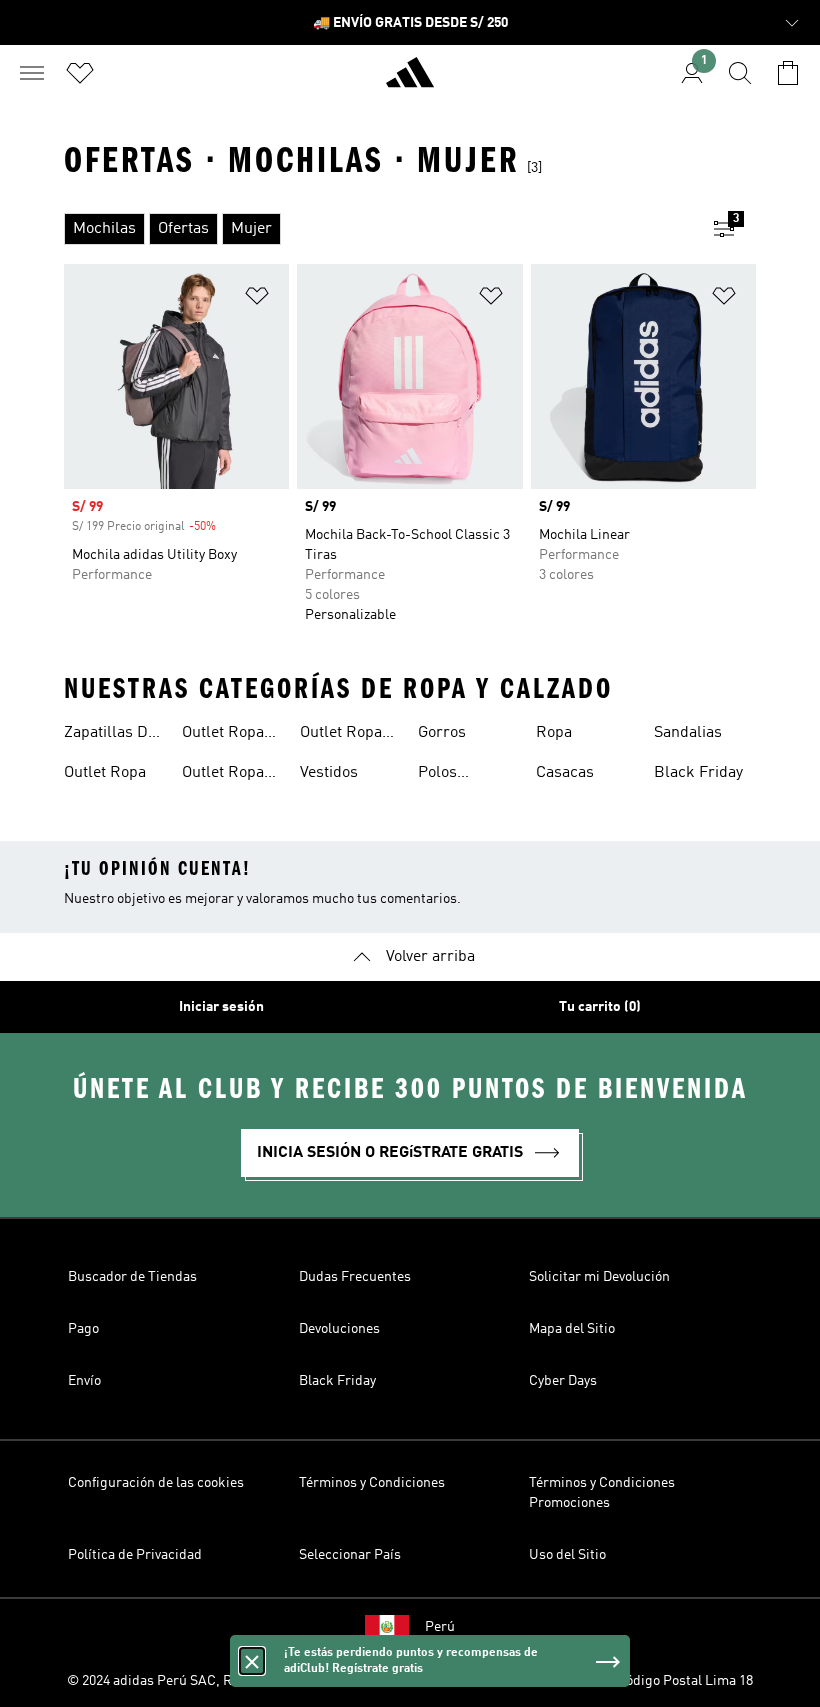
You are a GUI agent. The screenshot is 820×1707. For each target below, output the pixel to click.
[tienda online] (410, 81)
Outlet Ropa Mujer (223, 775)
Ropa (554, 733)
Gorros (442, 733)
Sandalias (688, 733)
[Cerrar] (252, 1661)
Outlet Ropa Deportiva (223, 735)
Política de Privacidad (135, 1555)
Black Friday (698, 773)
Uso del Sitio (567, 1555)
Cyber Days (563, 1381)
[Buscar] (740, 73)
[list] (378, 229)
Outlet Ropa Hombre (341, 735)
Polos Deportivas (455, 775)
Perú (440, 1627)
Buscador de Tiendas (132, 1277)
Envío (84, 1381)
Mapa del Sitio (572, 1329)
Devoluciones (339, 1329)
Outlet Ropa (105, 773)
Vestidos (329, 773)
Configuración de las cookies (156, 1483)
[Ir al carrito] (788, 73)
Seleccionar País (350, 1555)
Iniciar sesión (221, 1007)
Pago (83, 1329)
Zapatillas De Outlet (110, 735)
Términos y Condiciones (372, 1483)
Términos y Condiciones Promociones (602, 1493)
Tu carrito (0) (600, 1007)
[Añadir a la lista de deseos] (257, 299)
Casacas (565, 773)
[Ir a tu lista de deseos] (80, 73)
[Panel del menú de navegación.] (32, 73)
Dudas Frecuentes (355, 1277)
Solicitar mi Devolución (599, 1277)
